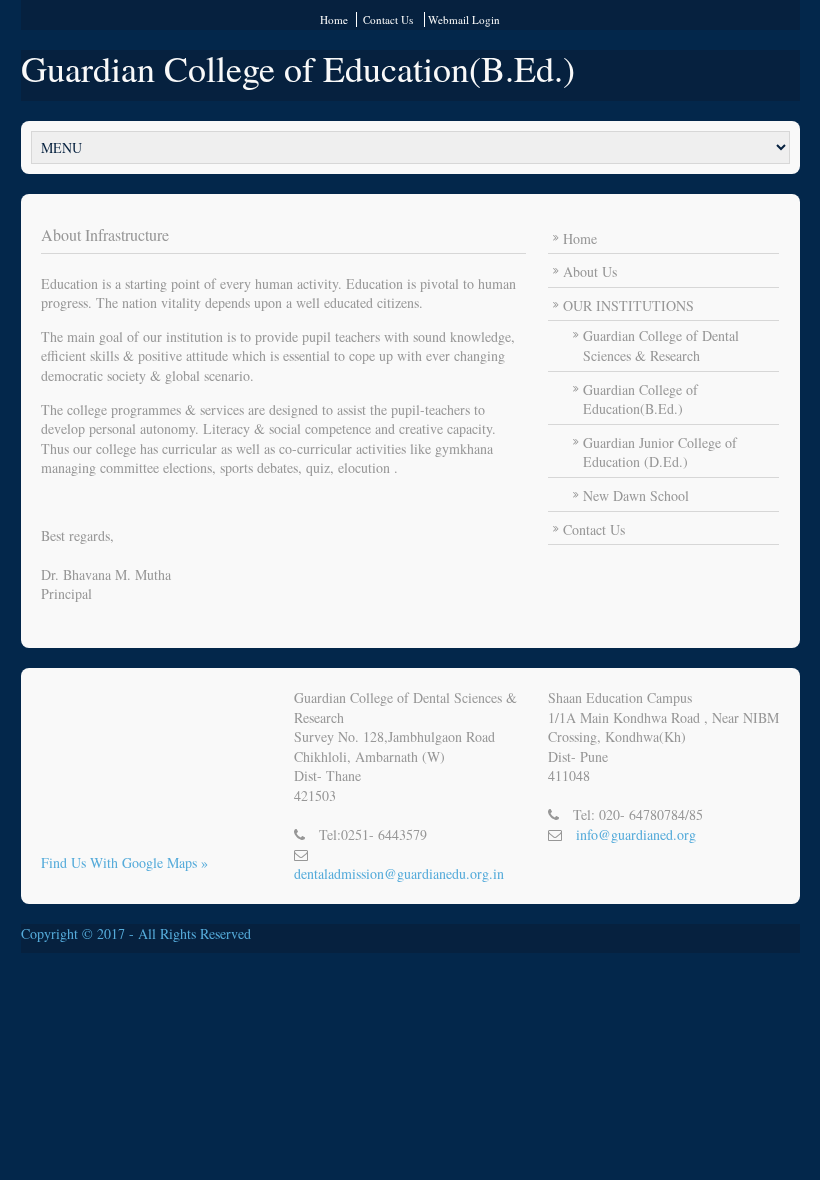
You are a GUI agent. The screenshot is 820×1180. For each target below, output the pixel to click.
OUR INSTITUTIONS (628, 305)
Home (334, 19)
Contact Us (388, 19)
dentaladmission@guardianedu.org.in (399, 873)
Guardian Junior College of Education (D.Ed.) (660, 452)
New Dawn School (636, 495)
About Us (590, 271)
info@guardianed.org (636, 834)
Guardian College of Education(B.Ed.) (298, 68)
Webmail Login (464, 19)
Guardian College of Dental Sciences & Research (661, 345)
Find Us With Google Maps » (124, 862)
